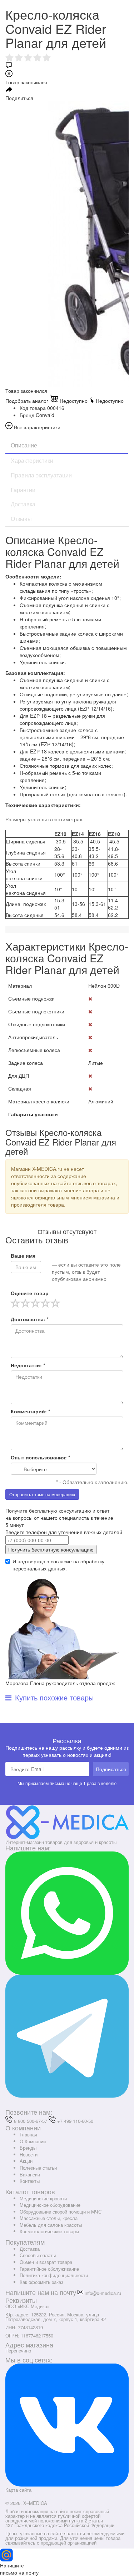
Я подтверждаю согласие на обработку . (58, 1565)
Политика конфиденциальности (54, 2275)
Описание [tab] (24, 445)
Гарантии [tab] (23, 490)
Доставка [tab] (23, 504)
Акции (26, 2161)
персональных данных (39, 1568)
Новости (29, 2154)
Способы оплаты (38, 2255)
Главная (28, 2134)
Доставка (30, 2249)
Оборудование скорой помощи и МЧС (61, 2212)
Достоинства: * (30, 1319)
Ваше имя (23, 1256)
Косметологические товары (49, 2231)
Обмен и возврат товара (46, 2262)
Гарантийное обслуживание (49, 2269)
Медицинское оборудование (50, 2205)
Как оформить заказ (41, 2282)
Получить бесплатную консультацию (51, 1549)
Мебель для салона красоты (51, 2225)
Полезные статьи (38, 2168)
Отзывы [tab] (21, 519)
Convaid (45, 415)
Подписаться (111, 1769)
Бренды (28, 2148)
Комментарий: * (30, 1411)
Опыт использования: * (40, 1457)
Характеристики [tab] (32, 460)
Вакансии (30, 2174)
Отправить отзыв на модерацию (42, 1494)
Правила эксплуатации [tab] (41, 475)
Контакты (30, 2181)
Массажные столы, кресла (49, 2218)
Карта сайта (18, 2490)
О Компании (33, 2141)
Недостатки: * (28, 1365)
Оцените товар (30, 1293)
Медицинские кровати (43, 2198)
